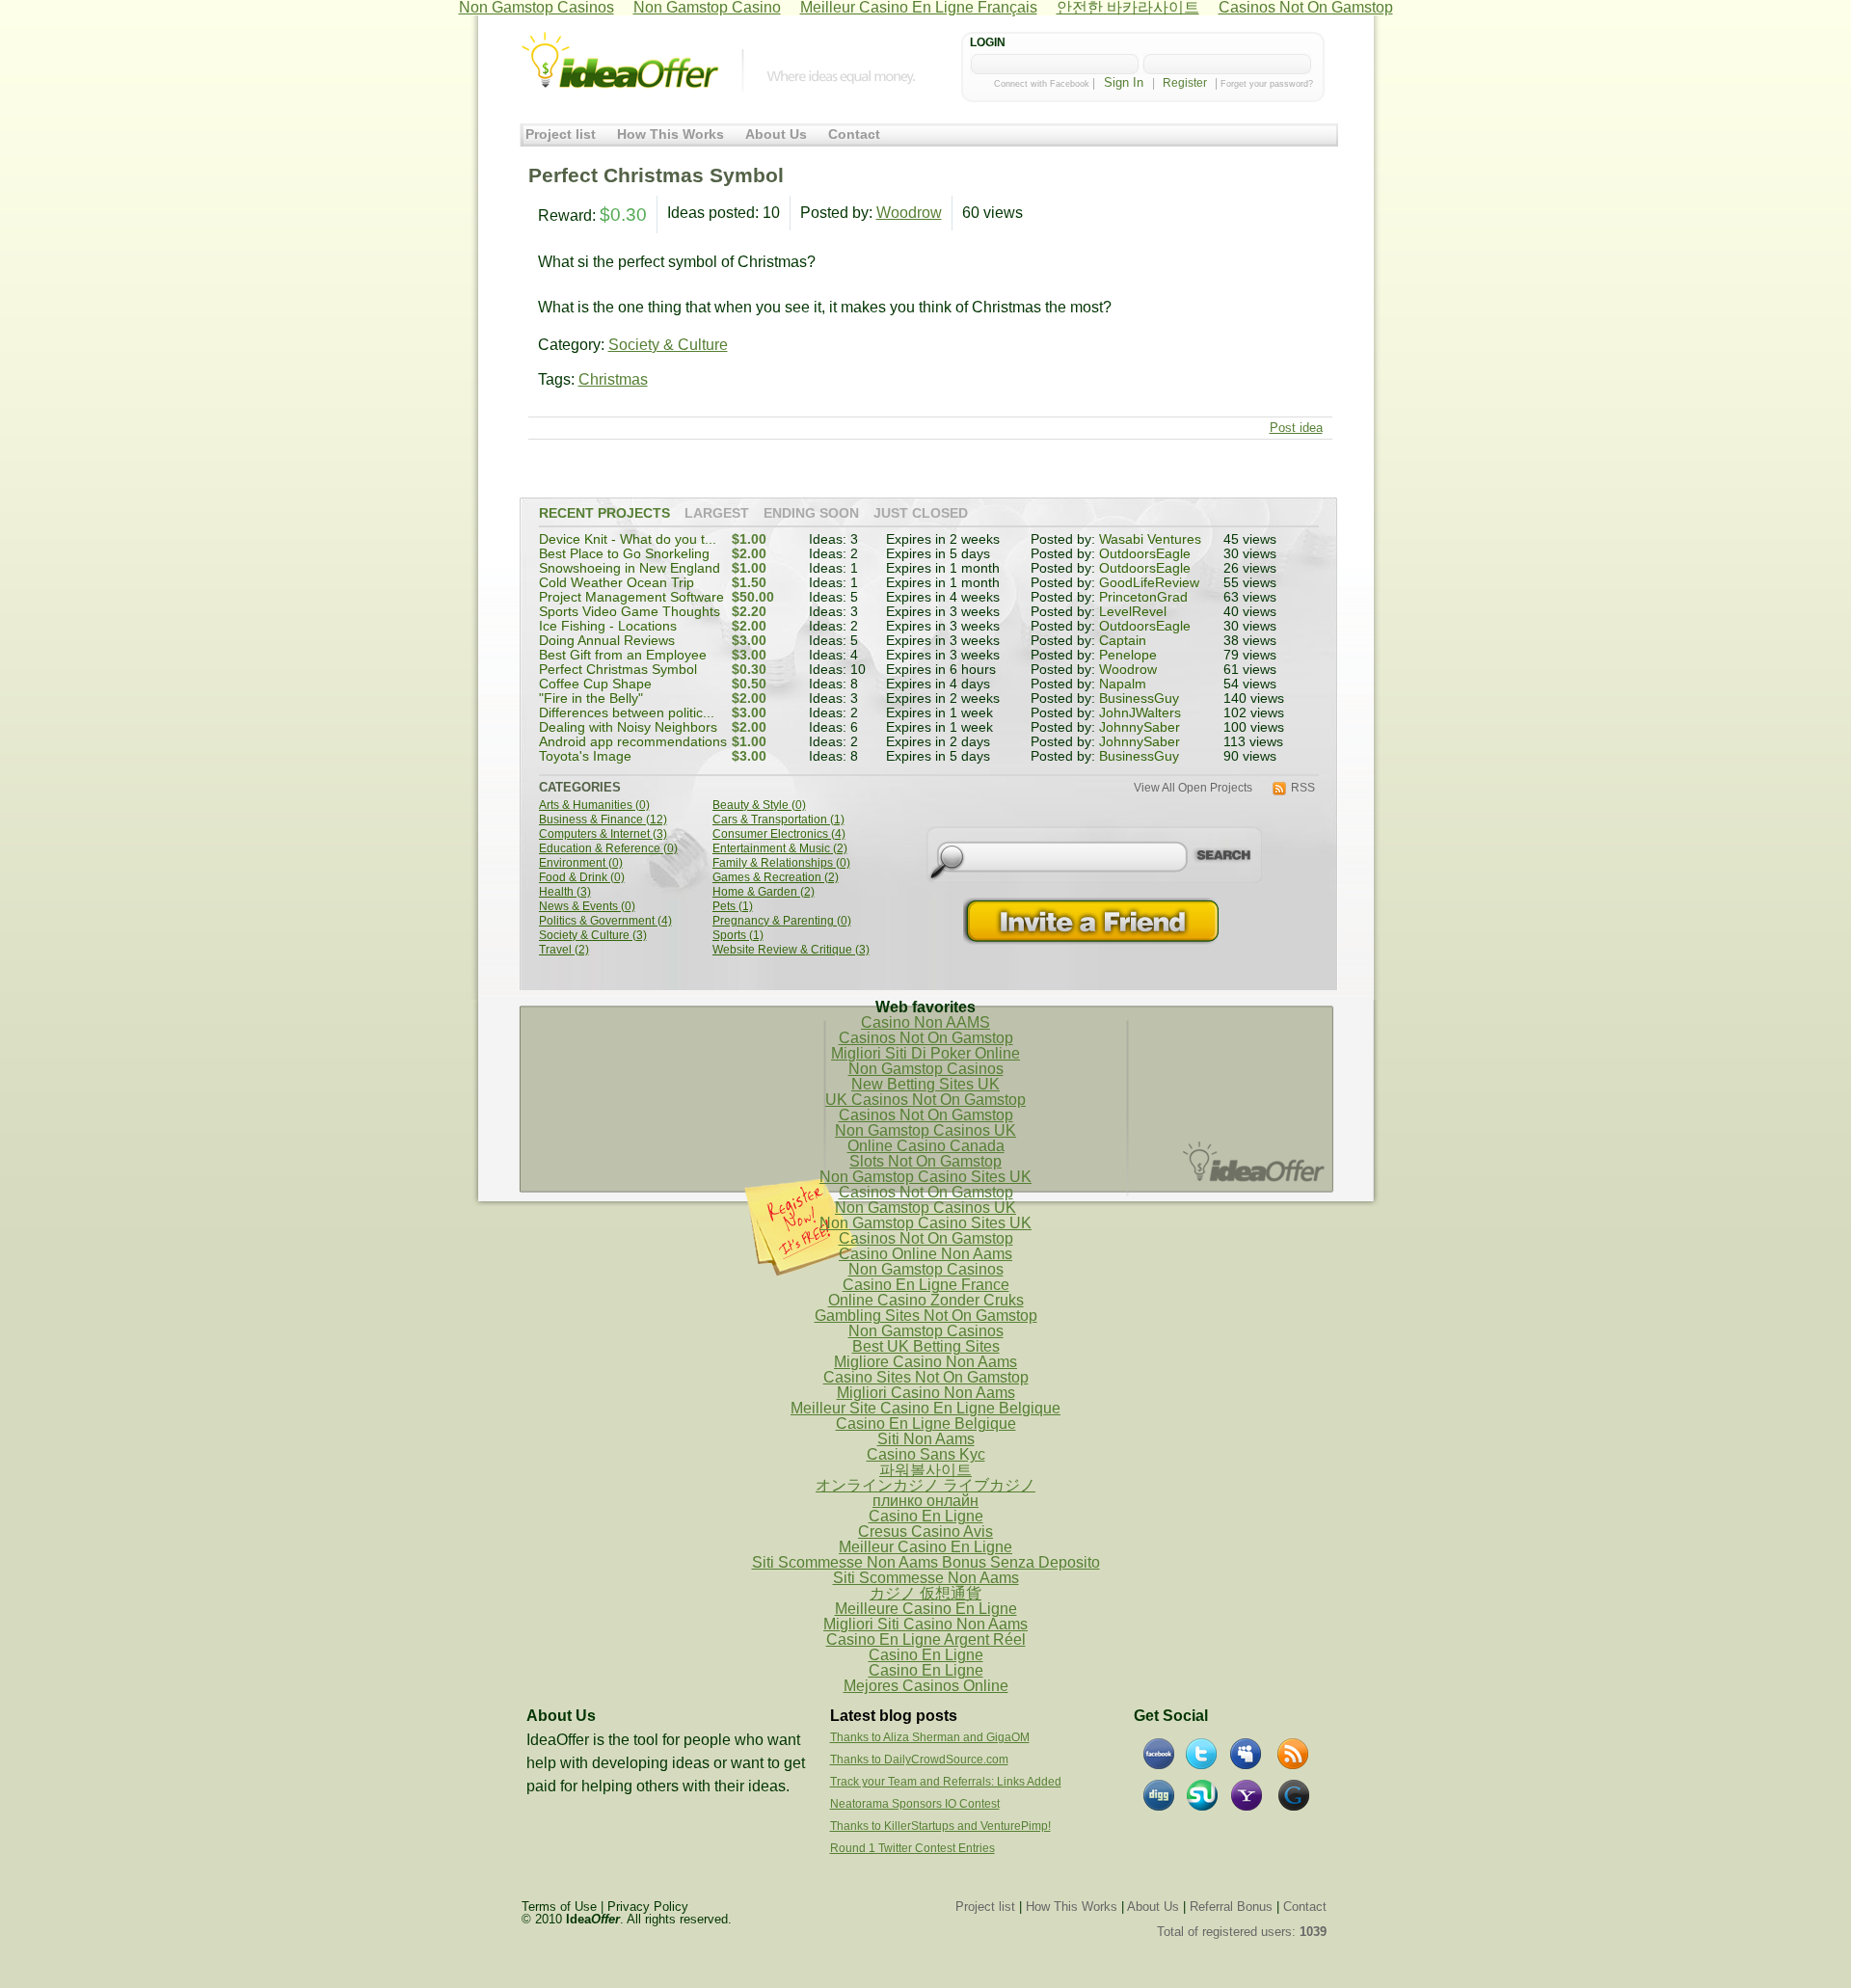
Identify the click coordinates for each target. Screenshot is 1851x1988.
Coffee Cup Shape (595, 684)
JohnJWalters (1140, 713)
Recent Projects (604, 514)
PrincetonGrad (1143, 597)
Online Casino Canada (926, 1146)
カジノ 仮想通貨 (925, 1593)
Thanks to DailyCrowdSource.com (919, 1760)
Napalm (1123, 684)
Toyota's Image (585, 756)
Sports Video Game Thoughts (630, 612)
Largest (717, 514)
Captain (1123, 641)
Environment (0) (581, 863)
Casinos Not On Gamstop (926, 1038)
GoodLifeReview (1149, 583)
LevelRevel (1133, 612)
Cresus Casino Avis (925, 1531)
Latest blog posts (894, 1716)
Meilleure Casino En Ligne (926, 1609)
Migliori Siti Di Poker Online (925, 1053)
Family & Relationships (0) (781, 863)
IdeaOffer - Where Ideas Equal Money (620, 61)
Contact (854, 134)
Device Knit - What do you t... (628, 539)
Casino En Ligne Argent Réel (926, 1639)
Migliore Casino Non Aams (925, 1362)
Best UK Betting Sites (926, 1346)
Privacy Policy (648, 1907)
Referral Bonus (1231, 1907)
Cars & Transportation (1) (778, 820)
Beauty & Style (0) (759, 806)
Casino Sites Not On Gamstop (926, 1377)
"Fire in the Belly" (591, 698)
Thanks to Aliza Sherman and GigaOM (930, 1737)
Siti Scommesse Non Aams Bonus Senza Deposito (926, 1562)
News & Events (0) (587, 907)
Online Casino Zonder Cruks (926, 1300)
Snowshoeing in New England (630, 568)
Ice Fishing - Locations (608, 626)
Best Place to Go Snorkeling (624, 554)
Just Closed (921, 514)
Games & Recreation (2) (776, 878)
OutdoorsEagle (1145, 554)
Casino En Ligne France (926, 1285)
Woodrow (909, 213)
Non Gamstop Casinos (926, 1069)
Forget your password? (1267, 84)
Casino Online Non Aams (925, 1254)
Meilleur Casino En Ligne (925, 1547)
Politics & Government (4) (605, 921)
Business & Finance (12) (603, 820)
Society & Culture (668, 345)
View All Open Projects (1193, 788)
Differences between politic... (627, 713)
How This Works (671, 134)
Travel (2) (564, 950)
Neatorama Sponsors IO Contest (915, 1804)
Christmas (613, 379)
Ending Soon (811, 514)
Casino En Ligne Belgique (926, 1424)
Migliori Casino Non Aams (926, 1393)
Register (1185, 83)
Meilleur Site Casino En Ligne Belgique (925, 1408)
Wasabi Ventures (1150, 539)
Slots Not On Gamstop (925, 1161)
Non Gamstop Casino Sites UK (925, 1177)
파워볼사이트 (925, 1470)
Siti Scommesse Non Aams (926, 1578)
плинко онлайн (925, 1501)
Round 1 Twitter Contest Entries (912, 1848)
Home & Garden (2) (764, 892)
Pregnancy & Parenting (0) (782, 921)
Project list (561, 134)
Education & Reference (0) (608, 849)
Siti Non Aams (926, 1439)
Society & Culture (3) (593, 936)
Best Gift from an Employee (623, 655)
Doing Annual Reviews (607, 641)
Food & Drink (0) (582, 878)
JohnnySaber (1140, 727)
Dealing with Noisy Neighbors (628, 727)
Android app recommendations (633, 742)
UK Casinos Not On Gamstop (925, 1100)
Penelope (1128, 655)
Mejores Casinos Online (926, 1686)
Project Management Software (631, 597)
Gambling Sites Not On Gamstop (926, 1316)
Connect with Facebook (1042, 84)
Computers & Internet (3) (603, 834)
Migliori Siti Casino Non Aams (925, 1624)
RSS (1303, 788)
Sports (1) (738, 936)
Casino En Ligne (926, 1516)
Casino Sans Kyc (926, 1454)
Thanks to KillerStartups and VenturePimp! (940, 1826)
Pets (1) (733, 907)
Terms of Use (559, 1907)
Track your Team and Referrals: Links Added (946, 1782)
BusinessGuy (1139, 698)
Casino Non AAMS (925, 1022)
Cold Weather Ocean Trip (617, 583)
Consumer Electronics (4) (779, 834)
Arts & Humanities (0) (594, 806)
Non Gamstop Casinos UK (925, 1130)
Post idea (1296, 428)
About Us (776, 134)
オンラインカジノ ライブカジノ (925, 1485)
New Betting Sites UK (925, 1084)
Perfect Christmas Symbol (618, 670)
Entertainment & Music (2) (780, 849)
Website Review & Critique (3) (791, 950)
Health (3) (565, 892)
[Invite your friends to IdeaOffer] (1093, 921)
